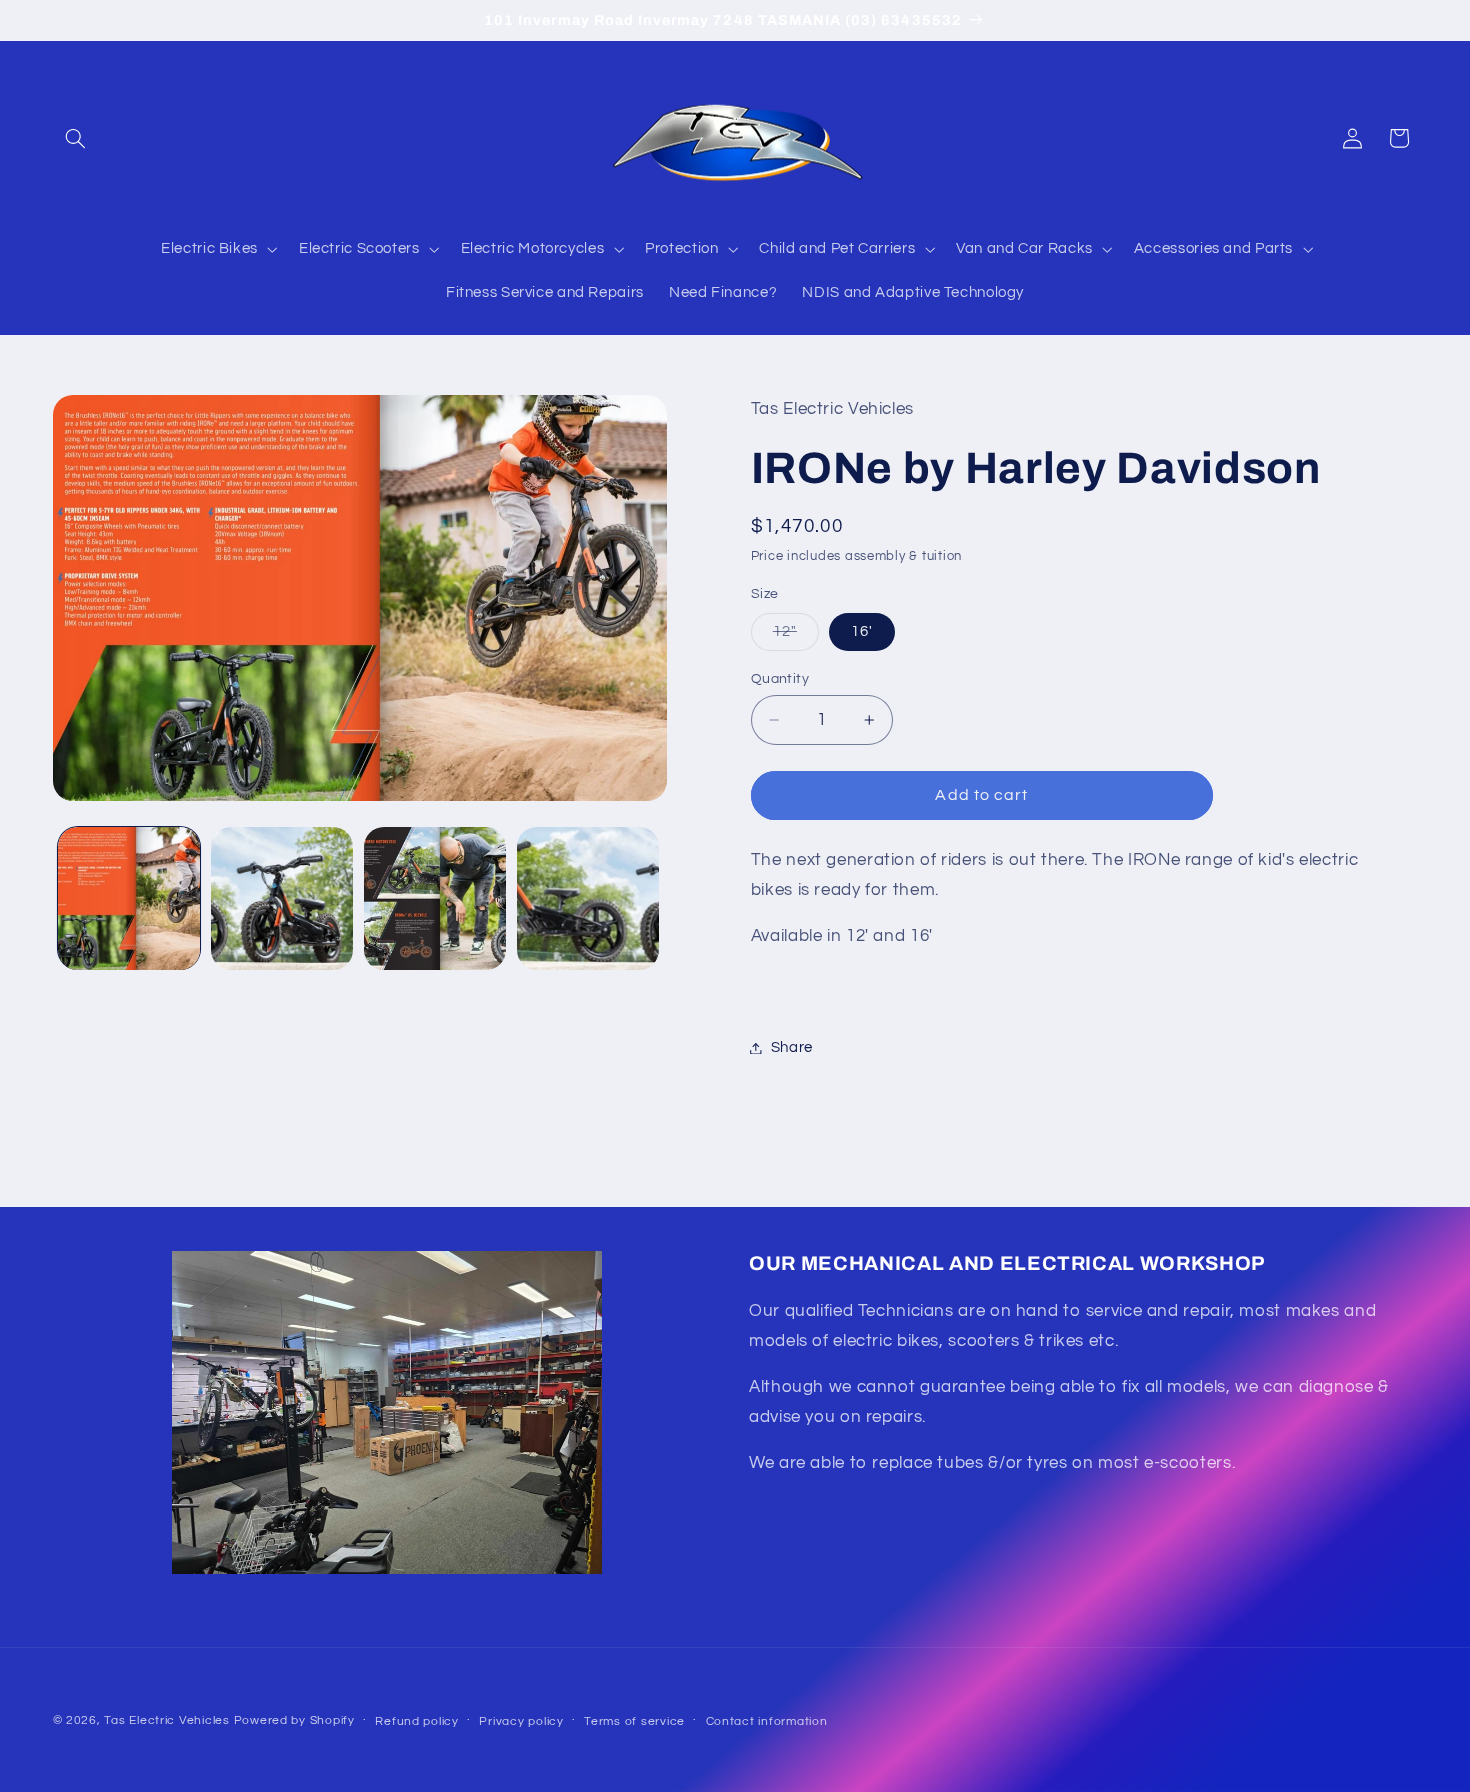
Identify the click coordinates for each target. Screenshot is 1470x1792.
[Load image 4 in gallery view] (435, 898)
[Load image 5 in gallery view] (588, 898)
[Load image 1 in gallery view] (129, 898)
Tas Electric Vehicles (168, 1720)
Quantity (780, 679)
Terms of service (634, 1721)
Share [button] (792, 1047)
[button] (76, 138)
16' (862, 631)
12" (796, 637)
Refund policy (417, 1721)
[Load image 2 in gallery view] (282, 898)
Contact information (767, 1721)
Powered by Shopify (294, 1720)
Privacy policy (521, 1721)
